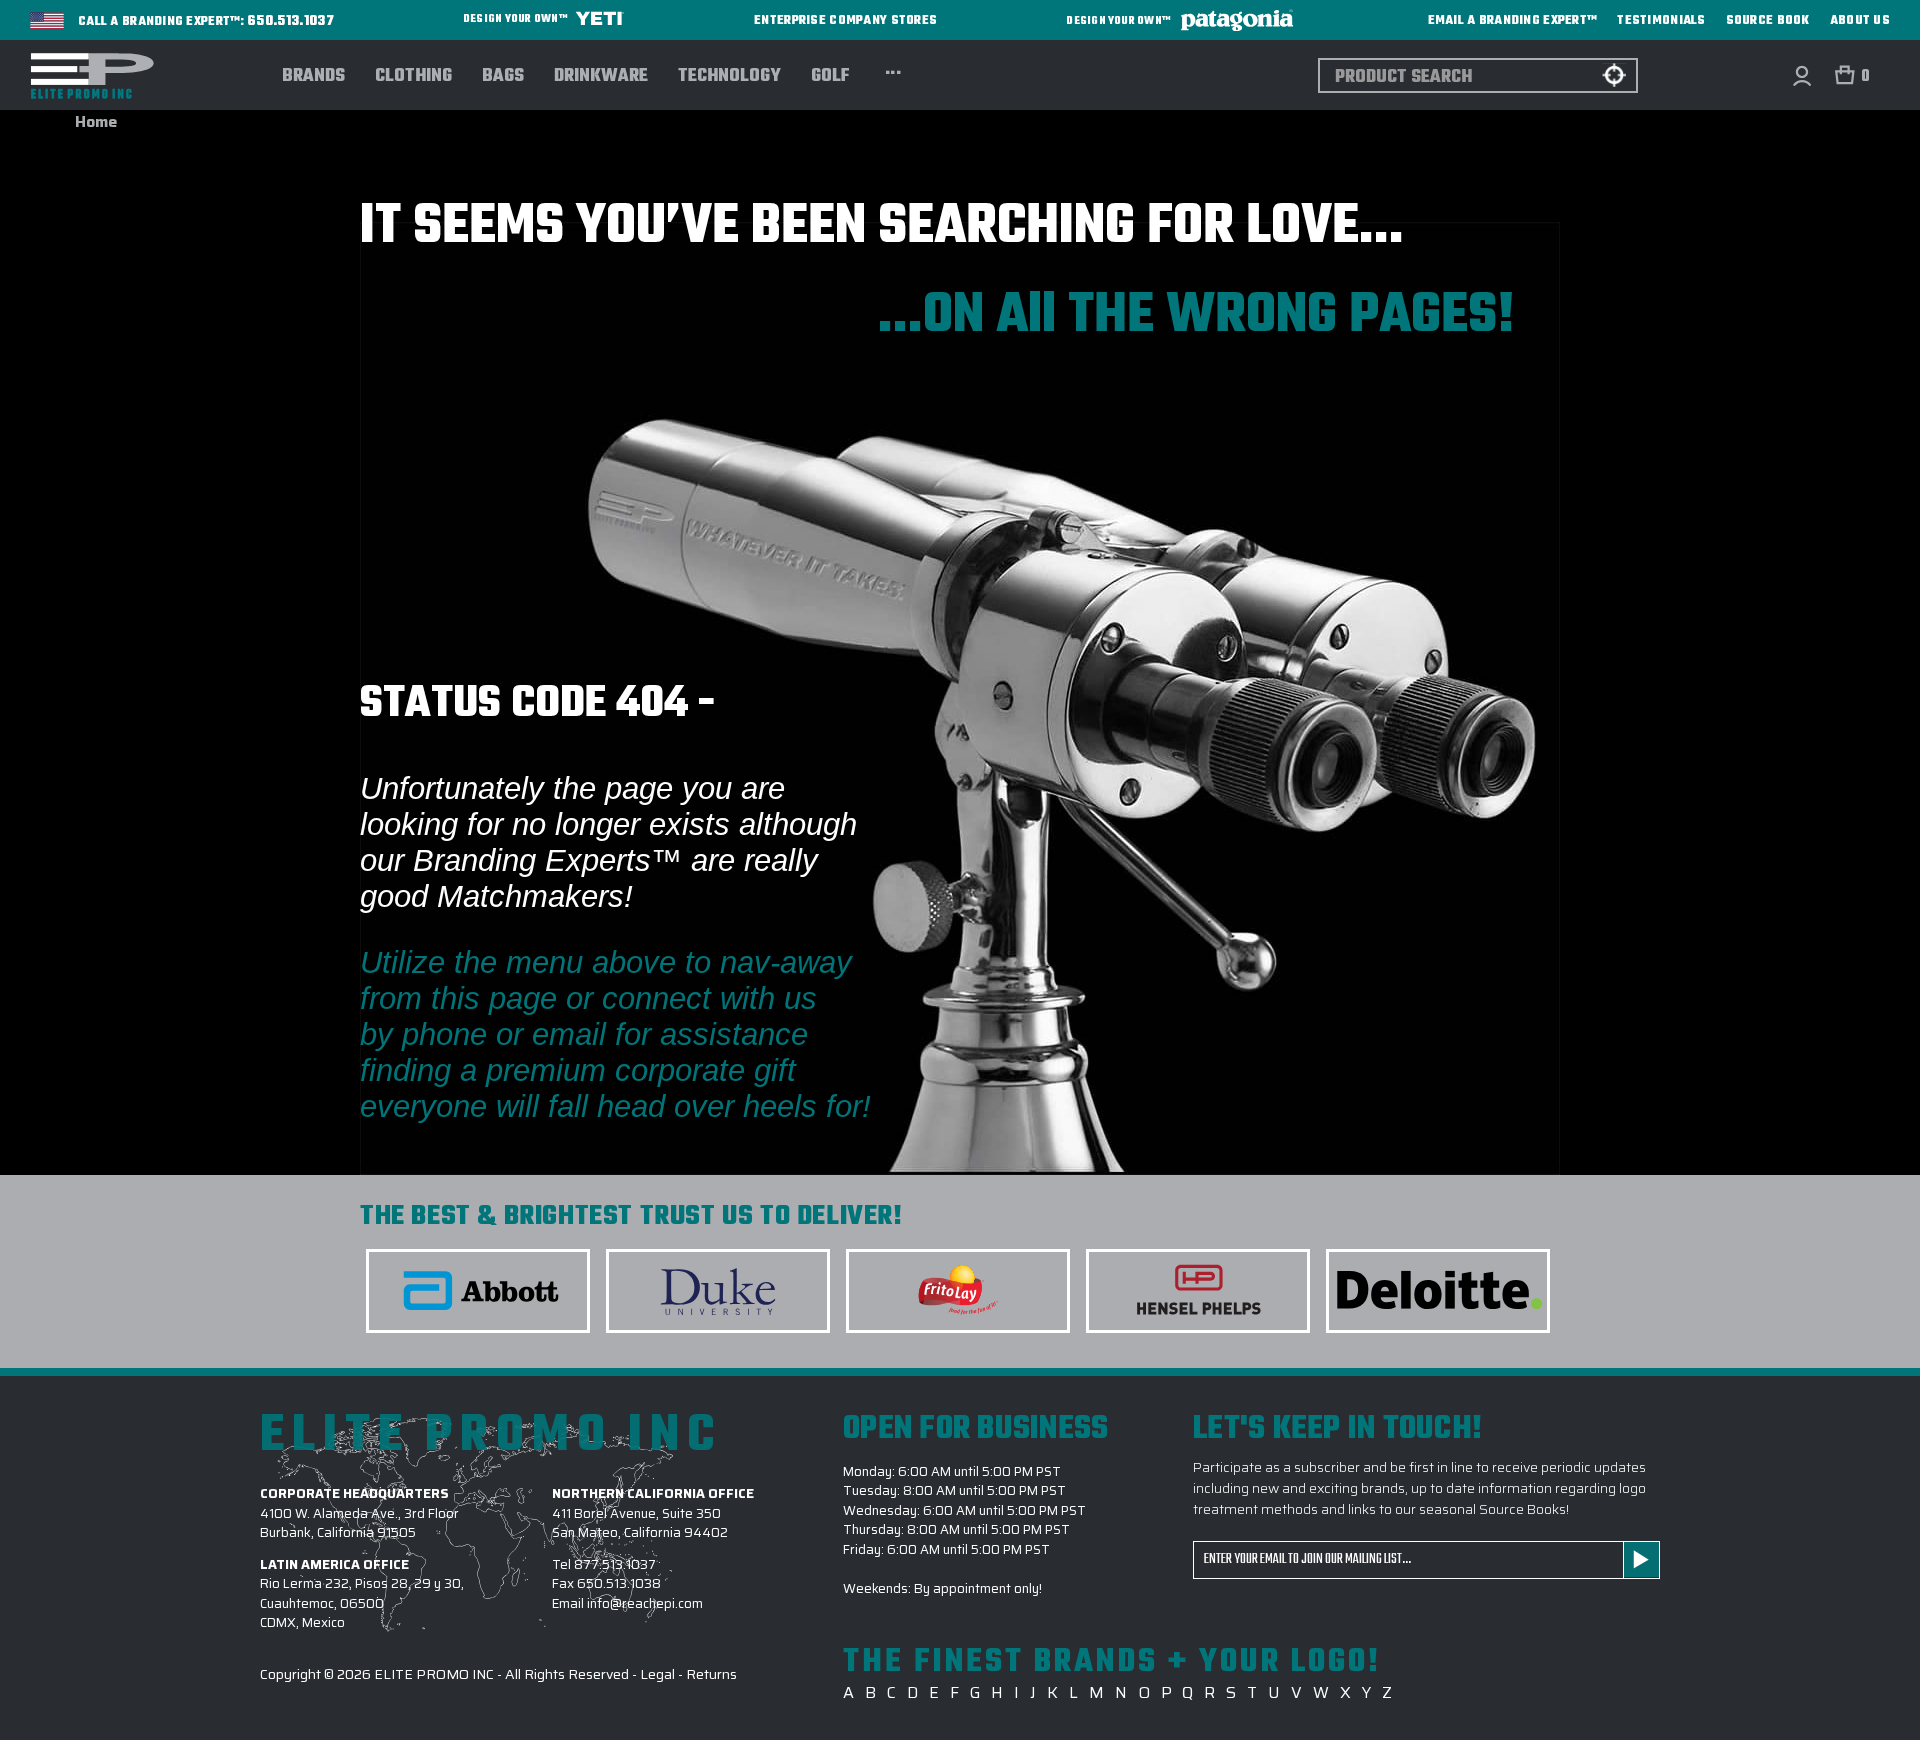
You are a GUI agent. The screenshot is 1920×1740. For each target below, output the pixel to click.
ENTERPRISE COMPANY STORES (845, 20)
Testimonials (1661, 21)
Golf (830, 77)
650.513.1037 (291, 22)
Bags (503, 77)
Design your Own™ (516, 19)
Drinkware (601, 77)
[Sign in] (1801, 75)
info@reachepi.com (645, 1603)
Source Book (1768, 21)
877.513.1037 (615, 1564)
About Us (1860, 21)
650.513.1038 (619, 1583)
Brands (313, 77)
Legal (657, 1674)
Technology (729, 77)
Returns (711, 1674)
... (893, 70)
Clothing (413, 77)
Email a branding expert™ (1513, 21)
